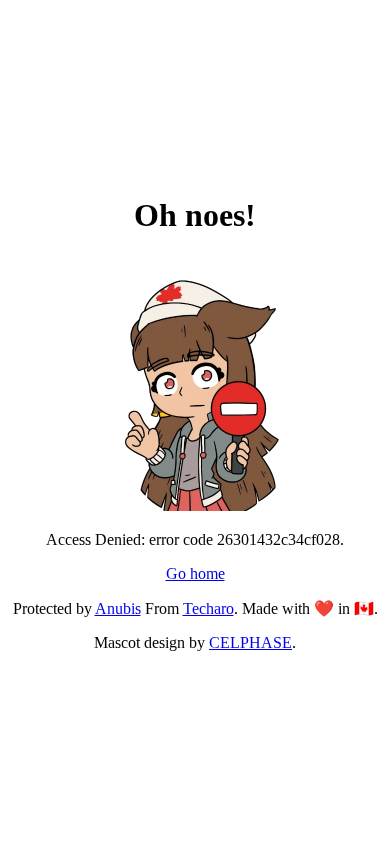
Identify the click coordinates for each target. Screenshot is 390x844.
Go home (195, 573)
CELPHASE (250, 642)
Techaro (208, 608)
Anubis (118, 608)
